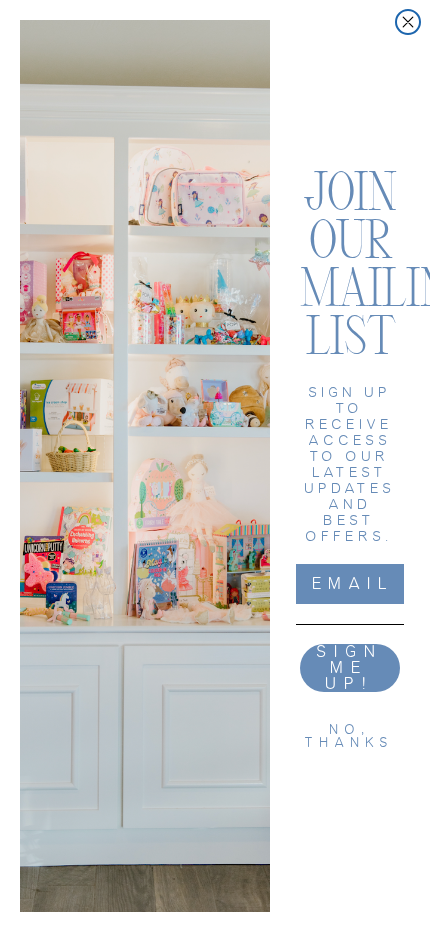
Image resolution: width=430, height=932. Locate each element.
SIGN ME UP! (350, 668)
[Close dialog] (408, 22)
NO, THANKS (350, 736)
